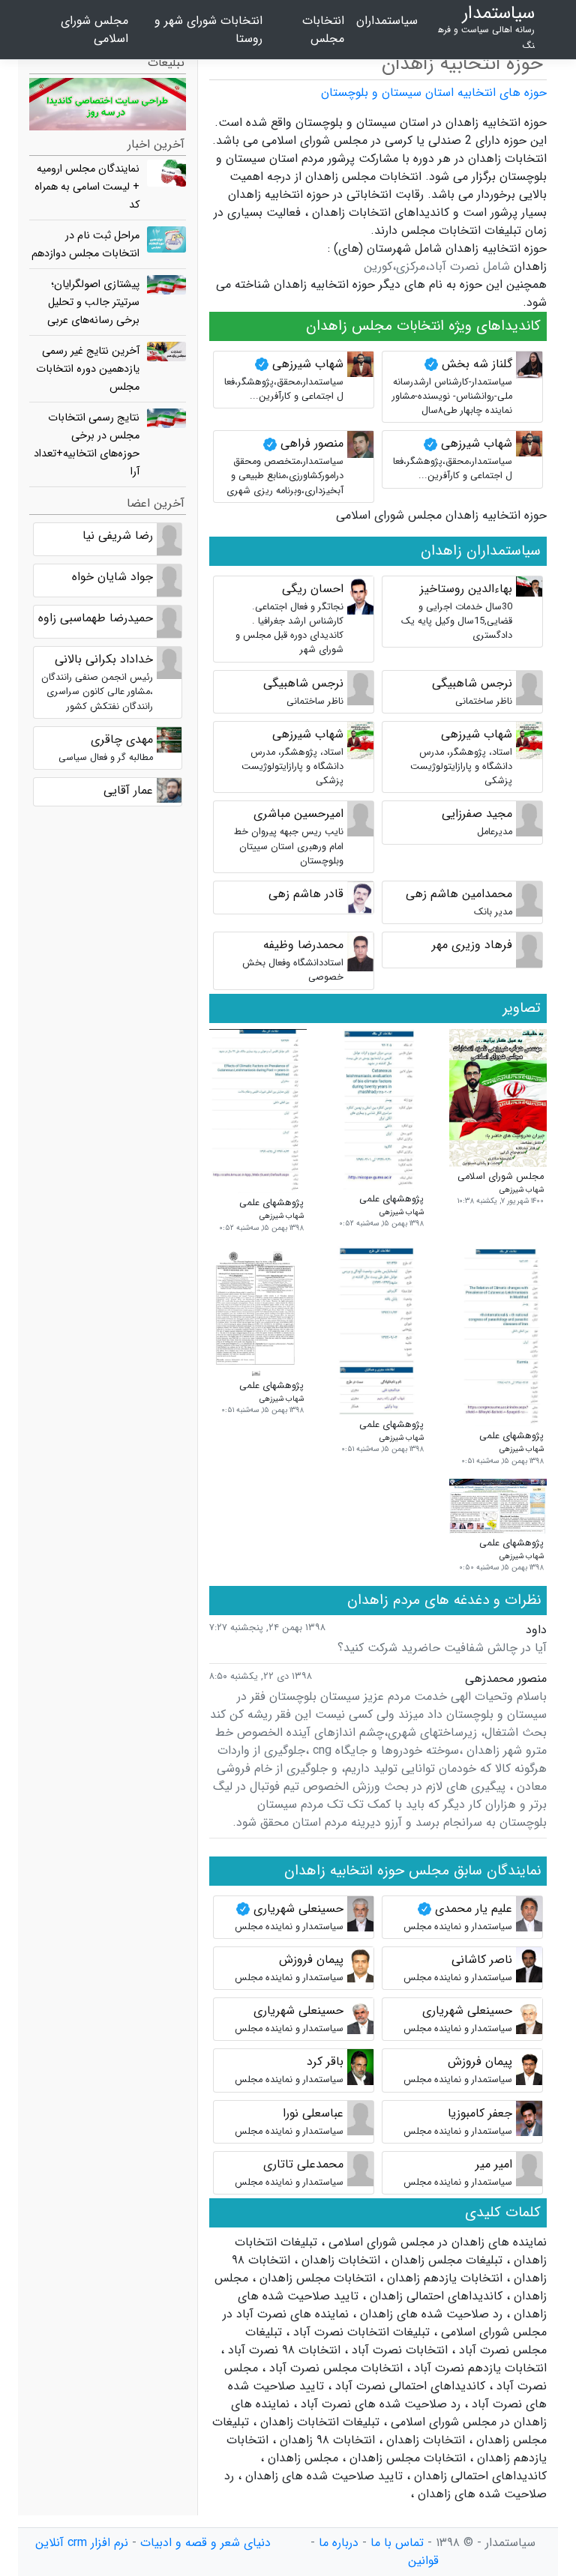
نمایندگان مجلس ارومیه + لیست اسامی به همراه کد (87, 187)
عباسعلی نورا (313, 2113)
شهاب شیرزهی (306, 364)
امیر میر (494, 2164)
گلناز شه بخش (475, 364)
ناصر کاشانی (482, 1960)
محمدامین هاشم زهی (459, 894)
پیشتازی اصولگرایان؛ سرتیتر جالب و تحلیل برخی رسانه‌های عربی (93, 302)
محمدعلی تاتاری (303, 2164)
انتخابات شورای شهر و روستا (208, 30)
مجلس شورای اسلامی (94, 30)
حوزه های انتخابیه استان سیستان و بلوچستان (434, 93)
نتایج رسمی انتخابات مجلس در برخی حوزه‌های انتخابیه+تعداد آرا (87, 445)
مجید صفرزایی (477, 814)
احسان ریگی (313, 589)
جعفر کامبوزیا (480, 2113)
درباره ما (339, 2543)
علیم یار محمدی (472, 1909)
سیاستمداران (387, 21)
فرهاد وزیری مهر (472, 945)
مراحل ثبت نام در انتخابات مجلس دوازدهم (85, 245)
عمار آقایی (128, 790)
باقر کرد (325, 2061)
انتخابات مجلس (323, 30)
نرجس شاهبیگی (472, 683)
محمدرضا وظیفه (303, 945)
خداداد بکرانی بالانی (104, 659)
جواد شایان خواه (112, 577)
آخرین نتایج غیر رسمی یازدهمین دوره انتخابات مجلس (88, 369)
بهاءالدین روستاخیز (466, 589)
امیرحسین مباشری (298, 814)
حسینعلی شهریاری (297, 1909)
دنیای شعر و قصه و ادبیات (205, 2543)
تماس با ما (397, 2543)
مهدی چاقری (122, 739)
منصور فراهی (310, 443)
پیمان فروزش (311, 1960)
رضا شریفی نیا (118, 536)
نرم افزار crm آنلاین (82, 2543)
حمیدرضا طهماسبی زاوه (96, 618)
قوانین (423, 2561)
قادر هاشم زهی (306, 894)
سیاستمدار (486, 27)
